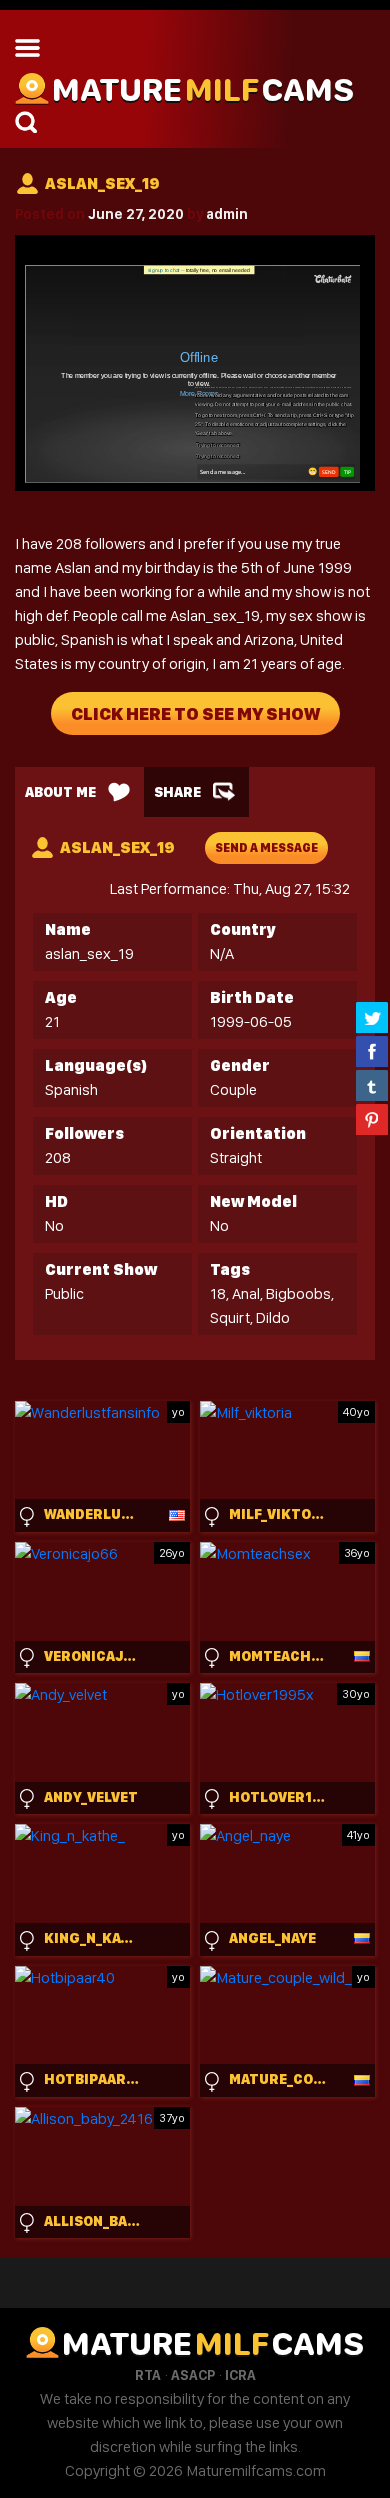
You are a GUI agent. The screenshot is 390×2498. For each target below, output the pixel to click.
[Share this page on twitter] (372, 1017)
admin (227, 214)
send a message (266, 848)
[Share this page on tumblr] (372, 1085)
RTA (148, 2375)
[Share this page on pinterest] (372, 1119)
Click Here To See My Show (195, 713)
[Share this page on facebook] (372, 1051)
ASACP (193, 2375)
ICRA (240, 2375)
